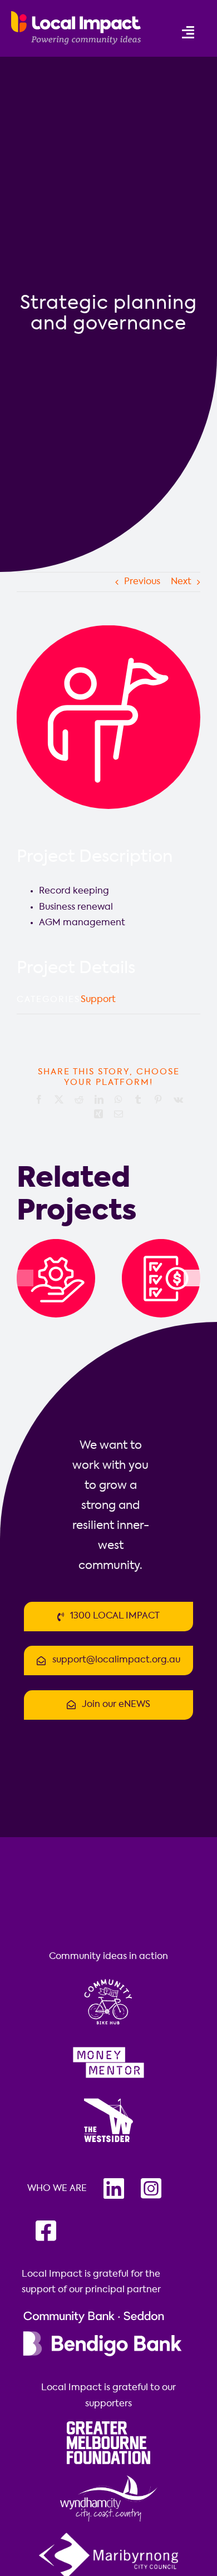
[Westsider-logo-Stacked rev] (108, 2100)
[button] (25, 1278)
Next (181, 582)
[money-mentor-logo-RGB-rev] (108, 2045)
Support (98, 1000)
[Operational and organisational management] (56, 1243)
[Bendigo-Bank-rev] (102, 2312)
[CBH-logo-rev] (108, 1978)
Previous (142, 582)
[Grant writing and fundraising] (161, 1243)
